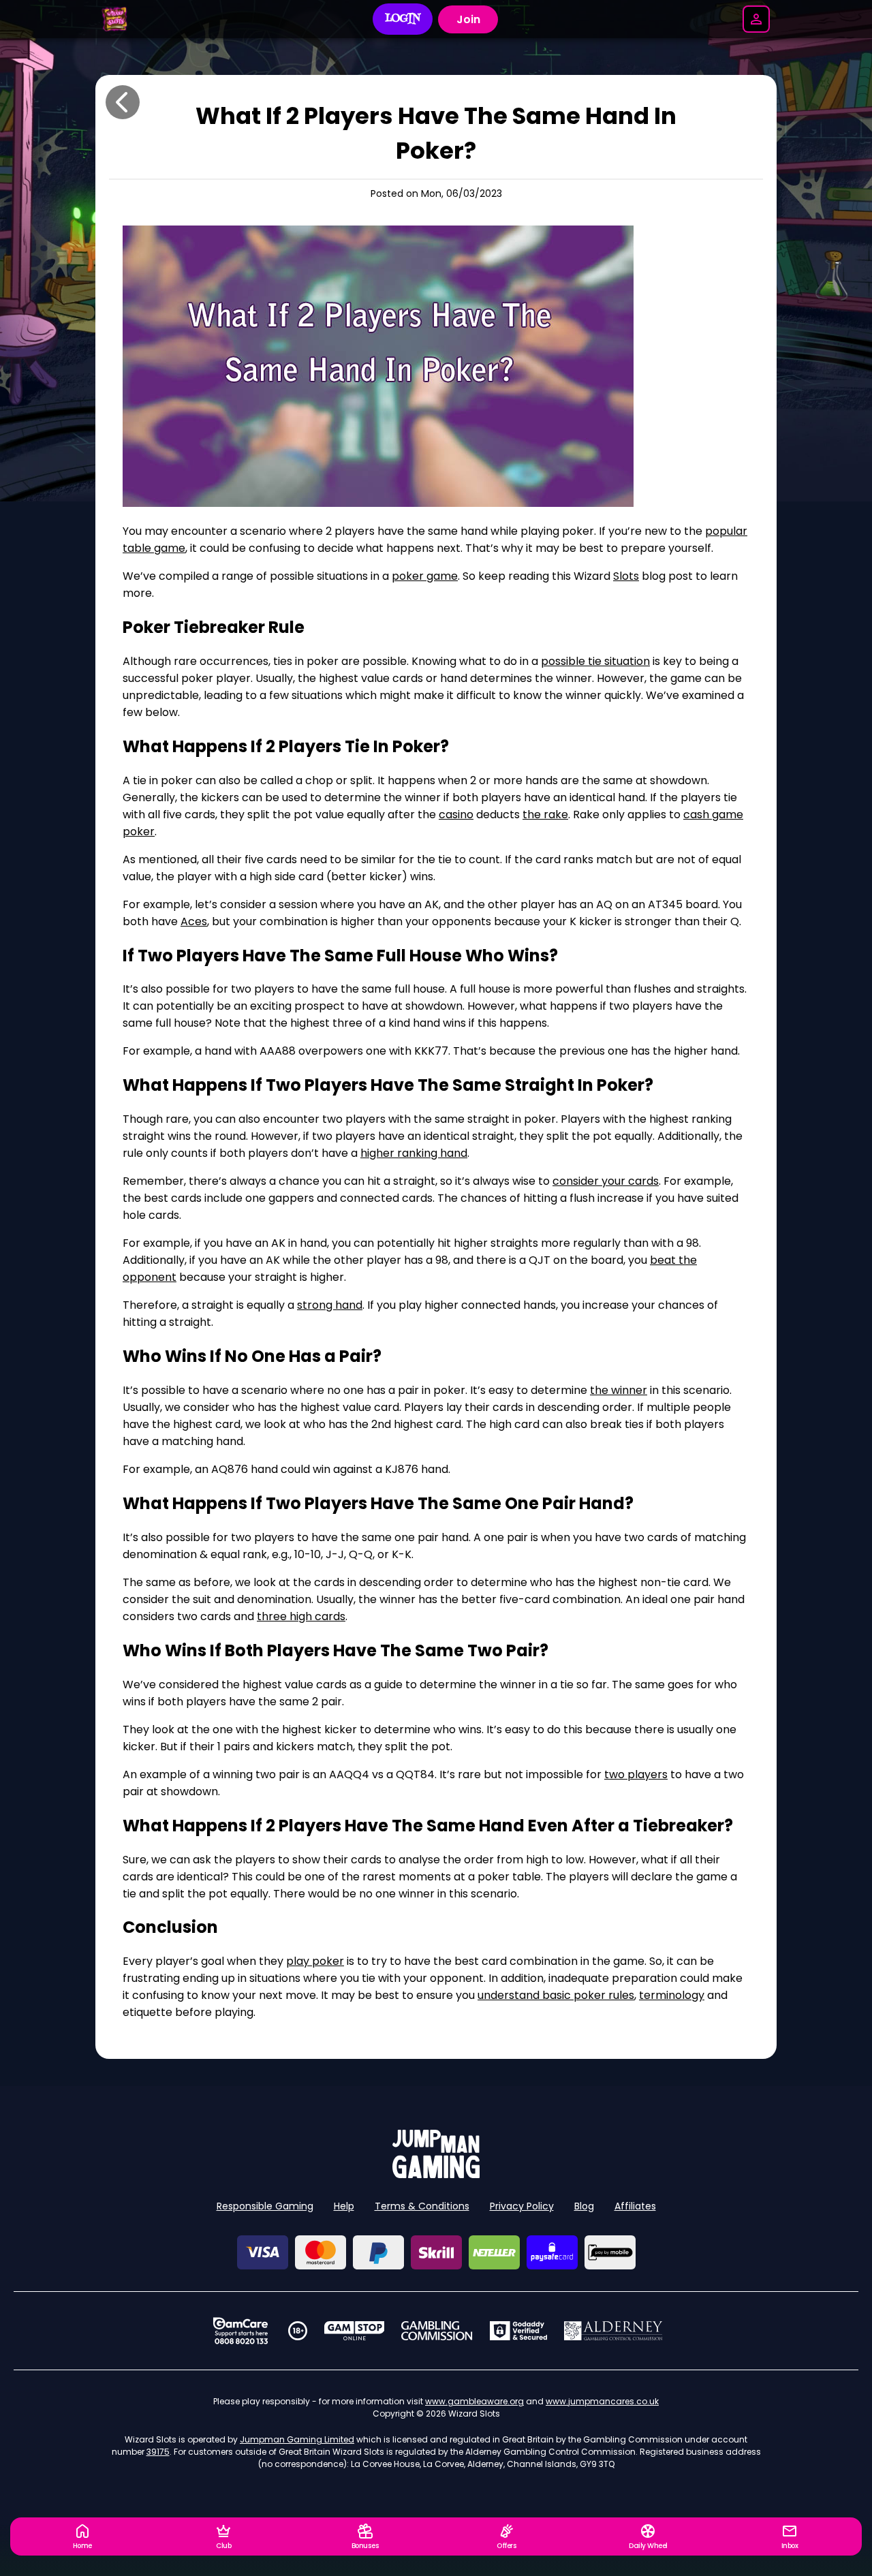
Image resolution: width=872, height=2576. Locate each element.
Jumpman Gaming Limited (297, 2439)
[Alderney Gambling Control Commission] (613, 2331)
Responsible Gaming (265, 2206)
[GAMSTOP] (355, 2331)
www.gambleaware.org (474, 2401)
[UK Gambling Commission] (437, 2331)
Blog (584, 2206)
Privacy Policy (522, 2206)
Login (403, 19)
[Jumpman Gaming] (436, 2174)
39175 (158, 2452)
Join (468, 19)
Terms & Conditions (422, 2206)
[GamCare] (240, 2331)
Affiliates (635, 2206)
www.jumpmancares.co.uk (602, 2401)
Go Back (123, 102)
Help (344, 2206)
